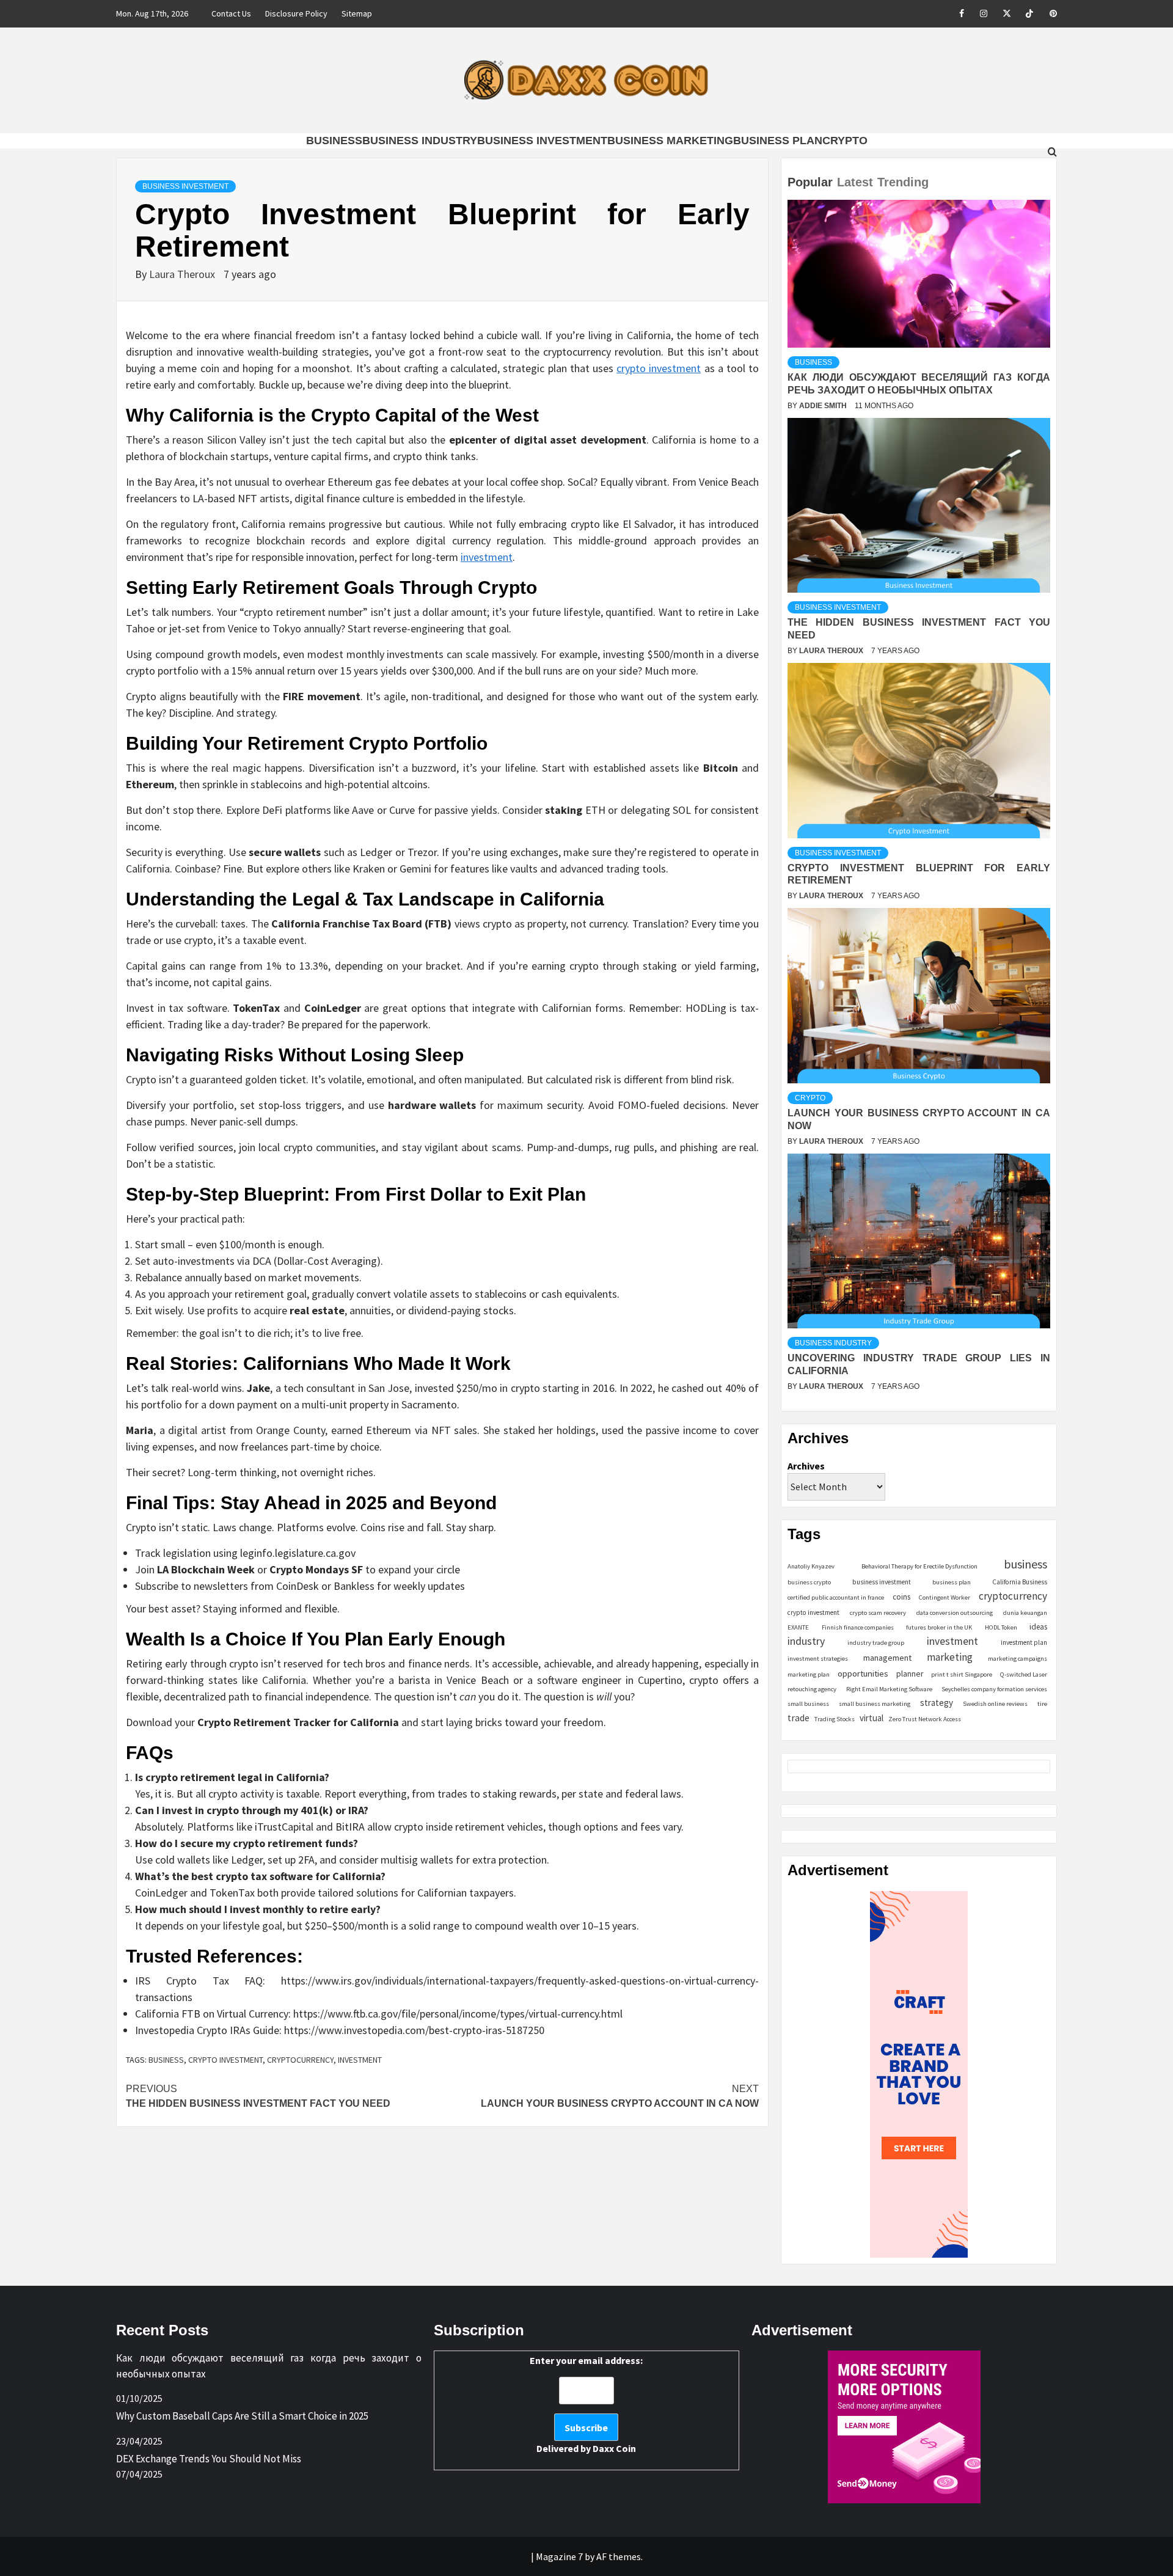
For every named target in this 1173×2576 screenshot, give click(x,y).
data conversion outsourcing (955, 1613)
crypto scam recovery (878, 1613)
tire (1042, 1704)
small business (808, 1704)
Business (334, 141)
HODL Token (1001, 1627)
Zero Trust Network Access (925, 1719)
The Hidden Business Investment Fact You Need (258, 2096)
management (887, 1658)
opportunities (863, 1673)
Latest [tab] (855, 182)
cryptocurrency (300, 2060)
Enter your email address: (586, 2404)
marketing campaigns (1018, 1659)
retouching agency (812, 1689)
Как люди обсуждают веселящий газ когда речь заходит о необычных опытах (269, 2366)
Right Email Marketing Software (889, 1689)
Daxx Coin (614, 2448)
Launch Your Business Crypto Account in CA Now (620, 2096)
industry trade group (876, 1643)
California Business (1020, 1582)
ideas (1038, 1627)
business (166, 2060)
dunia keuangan (1025, 1613)
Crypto (845, 141)
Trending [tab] (903, 182)
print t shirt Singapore (962, 1674)
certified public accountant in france (836, 1597)
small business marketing (875, 1704)
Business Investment (542, 141)
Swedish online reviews (995, 1704)
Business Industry (420, 141)
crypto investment (659, 368)
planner (910, 1674)
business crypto (809, 1582)
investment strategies (818, 1659)
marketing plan (809, 1674)
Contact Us (231, 13)
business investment (882, 1582)
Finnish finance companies (858, 1627)
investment (487, 557)
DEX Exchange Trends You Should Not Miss (209, 2459)
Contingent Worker (945, 1597)
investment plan (1024, 1642)
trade (798, 1718)
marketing (950, 1657)
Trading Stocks (835, 1719)
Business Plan (778, 141)
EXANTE (798, 1627)
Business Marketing (670, 141)
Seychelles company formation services (994, 1689)
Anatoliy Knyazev (811, 1566)
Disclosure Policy (296, 13)
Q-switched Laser (1024, 1674)
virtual (872, 1718)
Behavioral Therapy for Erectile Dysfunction (919, 1566)
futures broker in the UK (939, 1627)
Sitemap (357, 13)
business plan (952, 1582)
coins (901, 1597)
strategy (937, 1703)
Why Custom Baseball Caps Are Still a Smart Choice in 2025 (242, 2416)
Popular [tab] (810, 182)
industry (806, 1641)
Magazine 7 (559, 2556)
